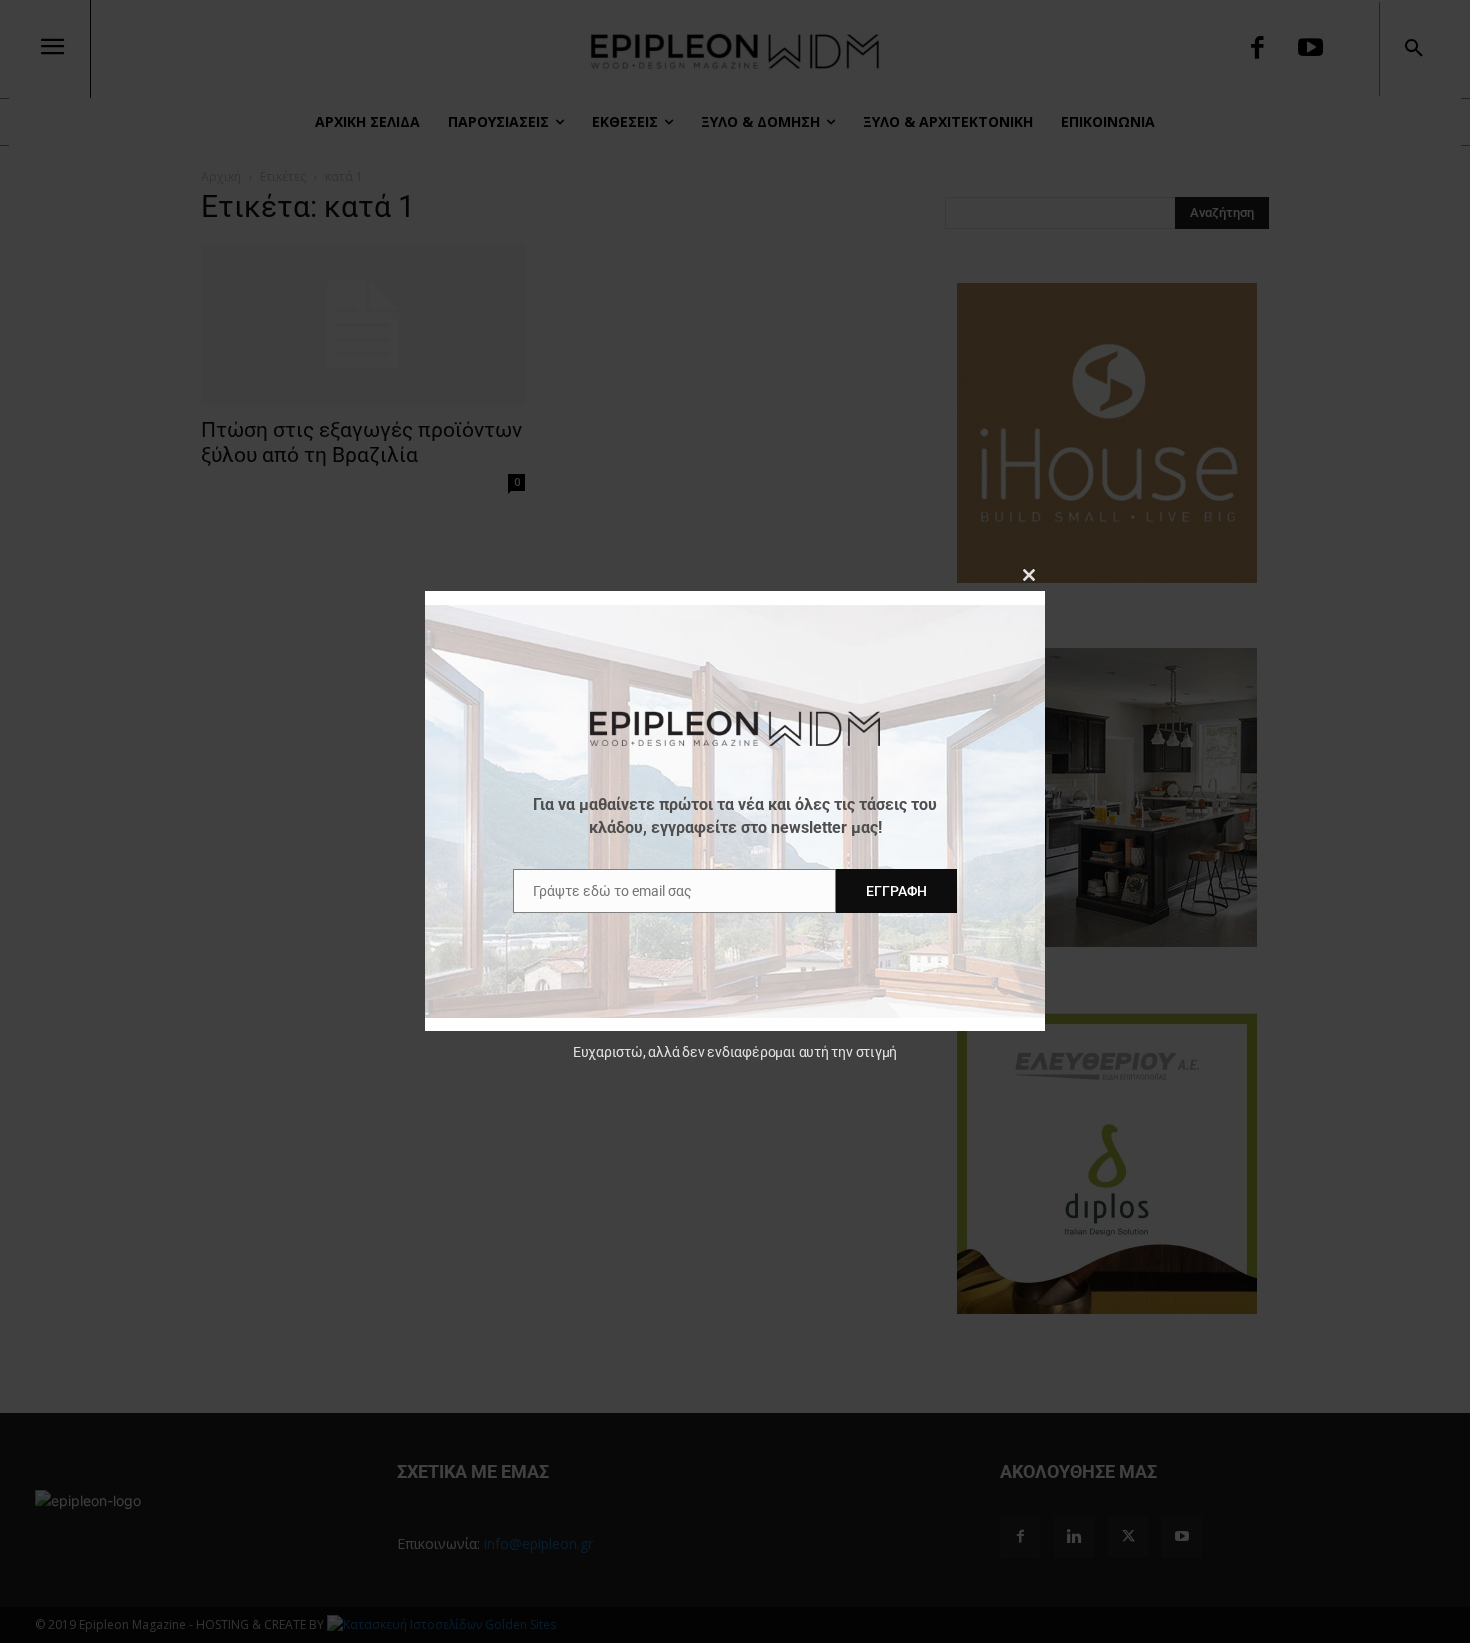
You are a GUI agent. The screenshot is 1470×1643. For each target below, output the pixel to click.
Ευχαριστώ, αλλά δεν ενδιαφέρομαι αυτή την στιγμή (735, 1052)
